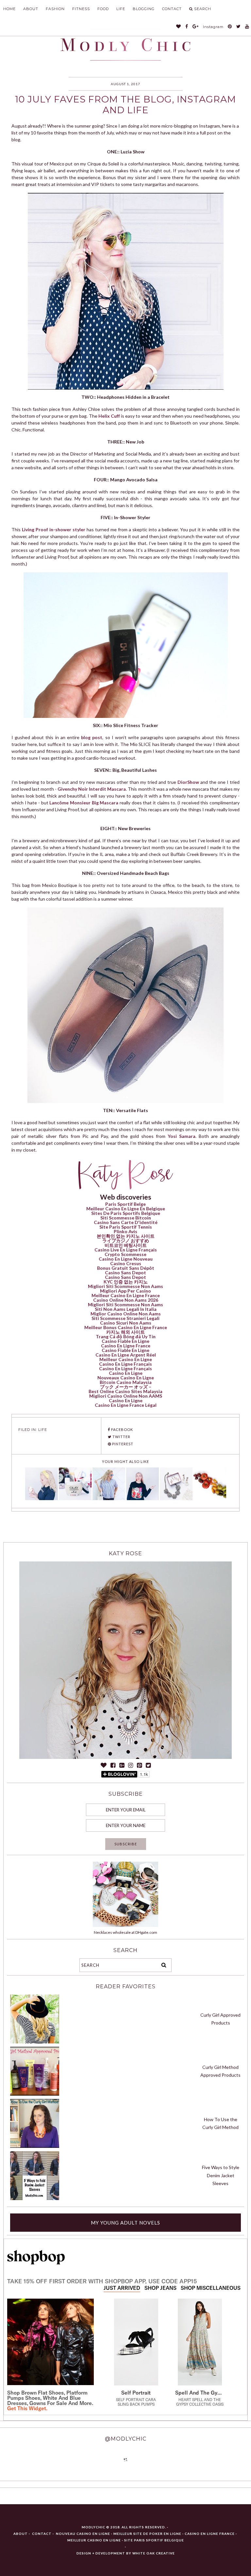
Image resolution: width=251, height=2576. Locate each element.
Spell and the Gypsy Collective (200, 2393)
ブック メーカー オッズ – (126, 1387)
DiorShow (188, 782)
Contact (172, 9)
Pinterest (122, 1444)
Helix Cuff (109, 416)
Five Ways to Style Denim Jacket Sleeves (221, 2175)
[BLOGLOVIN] (179, 27)
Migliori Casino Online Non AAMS (126, 1396)
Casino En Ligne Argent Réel (126, 1355)
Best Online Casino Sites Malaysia (125, 1391)
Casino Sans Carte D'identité (126, 1222)
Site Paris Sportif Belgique (154, 2540)
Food (103, 9)
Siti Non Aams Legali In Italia (126, 1309)
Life (121, 9)
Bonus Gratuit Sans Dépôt (126, 1268)
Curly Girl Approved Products (220, 2019)
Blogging (144, 9)
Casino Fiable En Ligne (125, 1341)
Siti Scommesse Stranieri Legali (125, 1318)
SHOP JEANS (160, 2288)
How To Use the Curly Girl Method (220, 2123)
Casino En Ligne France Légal (126, 1405)
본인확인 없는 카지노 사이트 (126, 1236)
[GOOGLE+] (196, 27)
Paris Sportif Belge (125, 1204)
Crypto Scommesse (125, 1254)
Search (203, 9)
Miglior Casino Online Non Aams (126, 1314)
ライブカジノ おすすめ (126, 1241)
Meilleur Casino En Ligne (126, 1359)
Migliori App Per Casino (125, 1291)
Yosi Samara (182, 1136)
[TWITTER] (239, 27)
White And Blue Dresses (44, 2400)
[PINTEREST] (230, 27)
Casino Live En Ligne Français (126, 1250)
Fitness (81, 9)
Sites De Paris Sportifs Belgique (126, 1213)
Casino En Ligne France (126, 1346)
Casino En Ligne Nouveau (126, 1259)
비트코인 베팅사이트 (126, 1245)
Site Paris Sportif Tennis (126, 1227)
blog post (92, 737)
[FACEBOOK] (187, 27)
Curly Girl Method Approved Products (220, 2071)
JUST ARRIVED (122, 2288)
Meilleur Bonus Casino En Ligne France (126, 1327)
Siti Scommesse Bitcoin (126, 1218)
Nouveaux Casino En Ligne (126, 1378)
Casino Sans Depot (125, 1272)
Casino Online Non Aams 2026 (126, 1300)
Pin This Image (128, 288)
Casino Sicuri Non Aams (126, 1323)
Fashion (55, 9)
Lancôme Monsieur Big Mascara (84, 803)
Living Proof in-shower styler (54, 529)
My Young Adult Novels (125, 2223)
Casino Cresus (126, 1263)
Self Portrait (136, 2393)
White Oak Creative (154, 2553)
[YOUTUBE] (247, 27)
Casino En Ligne (126, 1373)
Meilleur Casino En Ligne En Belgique (126, 1209)
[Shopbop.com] (43, 2257)
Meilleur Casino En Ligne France (126, 1295)
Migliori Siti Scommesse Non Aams (125, 1286)
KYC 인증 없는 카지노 (126, 1282)
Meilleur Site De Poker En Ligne (147, 2534)
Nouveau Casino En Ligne (83, 2534)
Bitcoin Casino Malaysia (126, 1382)
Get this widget (27, 2408)
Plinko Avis (125, 1231)
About (31, 9)
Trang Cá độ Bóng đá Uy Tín (126, 1336)
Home (9, 9)
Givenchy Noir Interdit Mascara (92, 789)
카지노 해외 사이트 (125, 1332)
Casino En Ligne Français (125, 1364)
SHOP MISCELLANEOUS (211, 2288)
